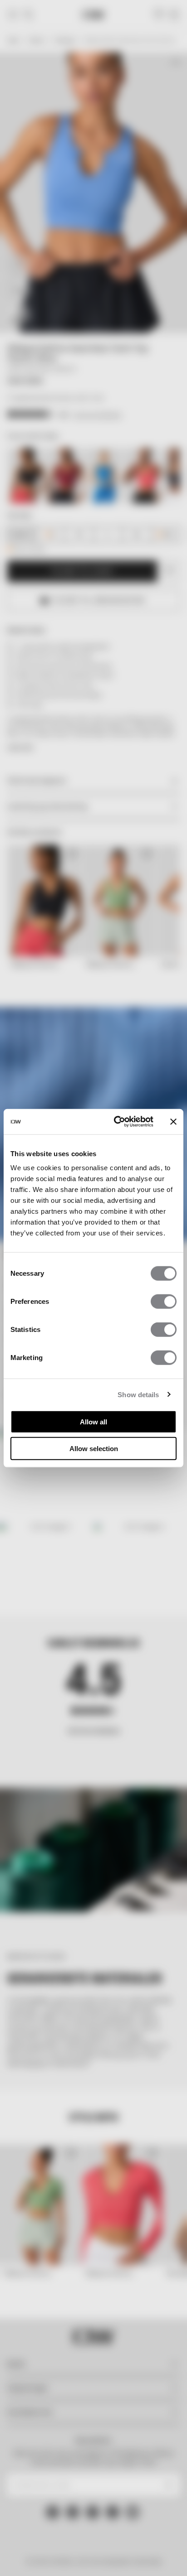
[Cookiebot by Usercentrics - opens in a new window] (116, 1122)
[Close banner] (173, 1122)
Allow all (93, 1422)
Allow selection (94, 1448)
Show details (138, 1394)
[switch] (164, 1302)
